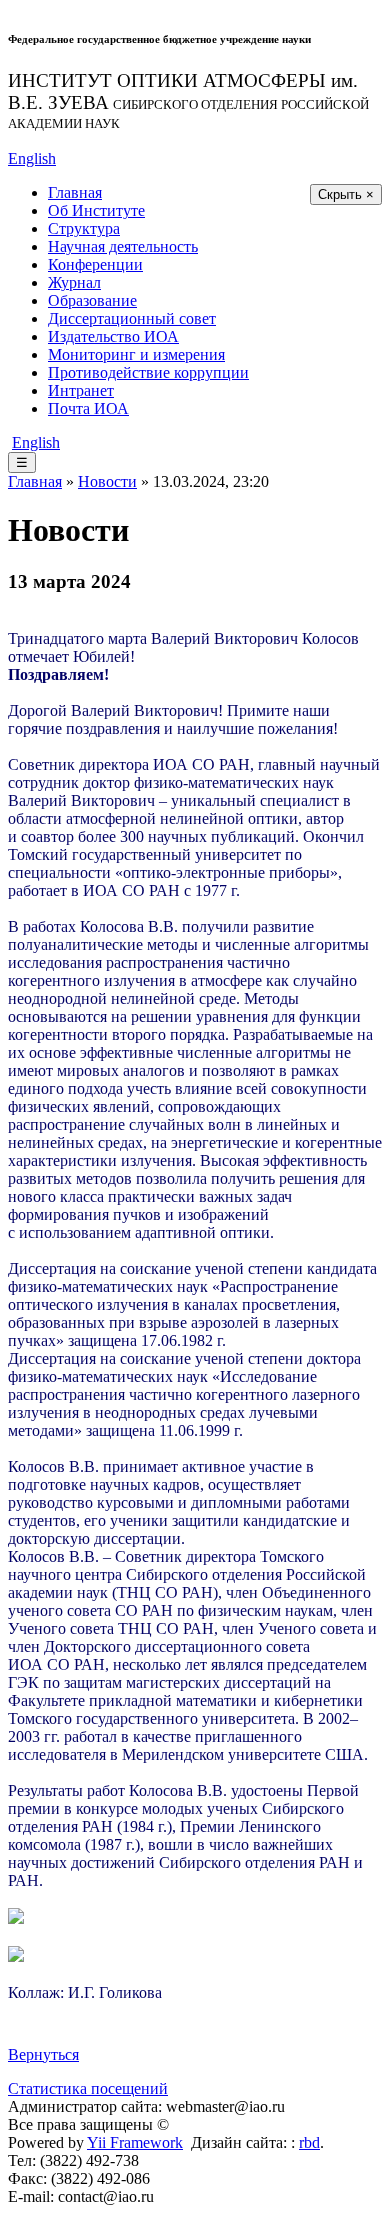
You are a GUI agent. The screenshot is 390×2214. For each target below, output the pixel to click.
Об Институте (96, 210)
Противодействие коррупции (148, 372)
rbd (309, 2142)
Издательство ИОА (113, 336)
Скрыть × (346, 194)
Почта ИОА (88, 408)
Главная (75, 192)
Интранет (81, 390)
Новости (107, 481)
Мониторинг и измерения (136, 354)
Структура (84, 228)
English (32, 158)
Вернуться (43, 2054)
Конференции (95, 264)
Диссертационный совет (132, 318)
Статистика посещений (88, 2088)
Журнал (74, 282)
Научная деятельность (123, 246)
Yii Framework (135, 2142)
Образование (92, 300)
